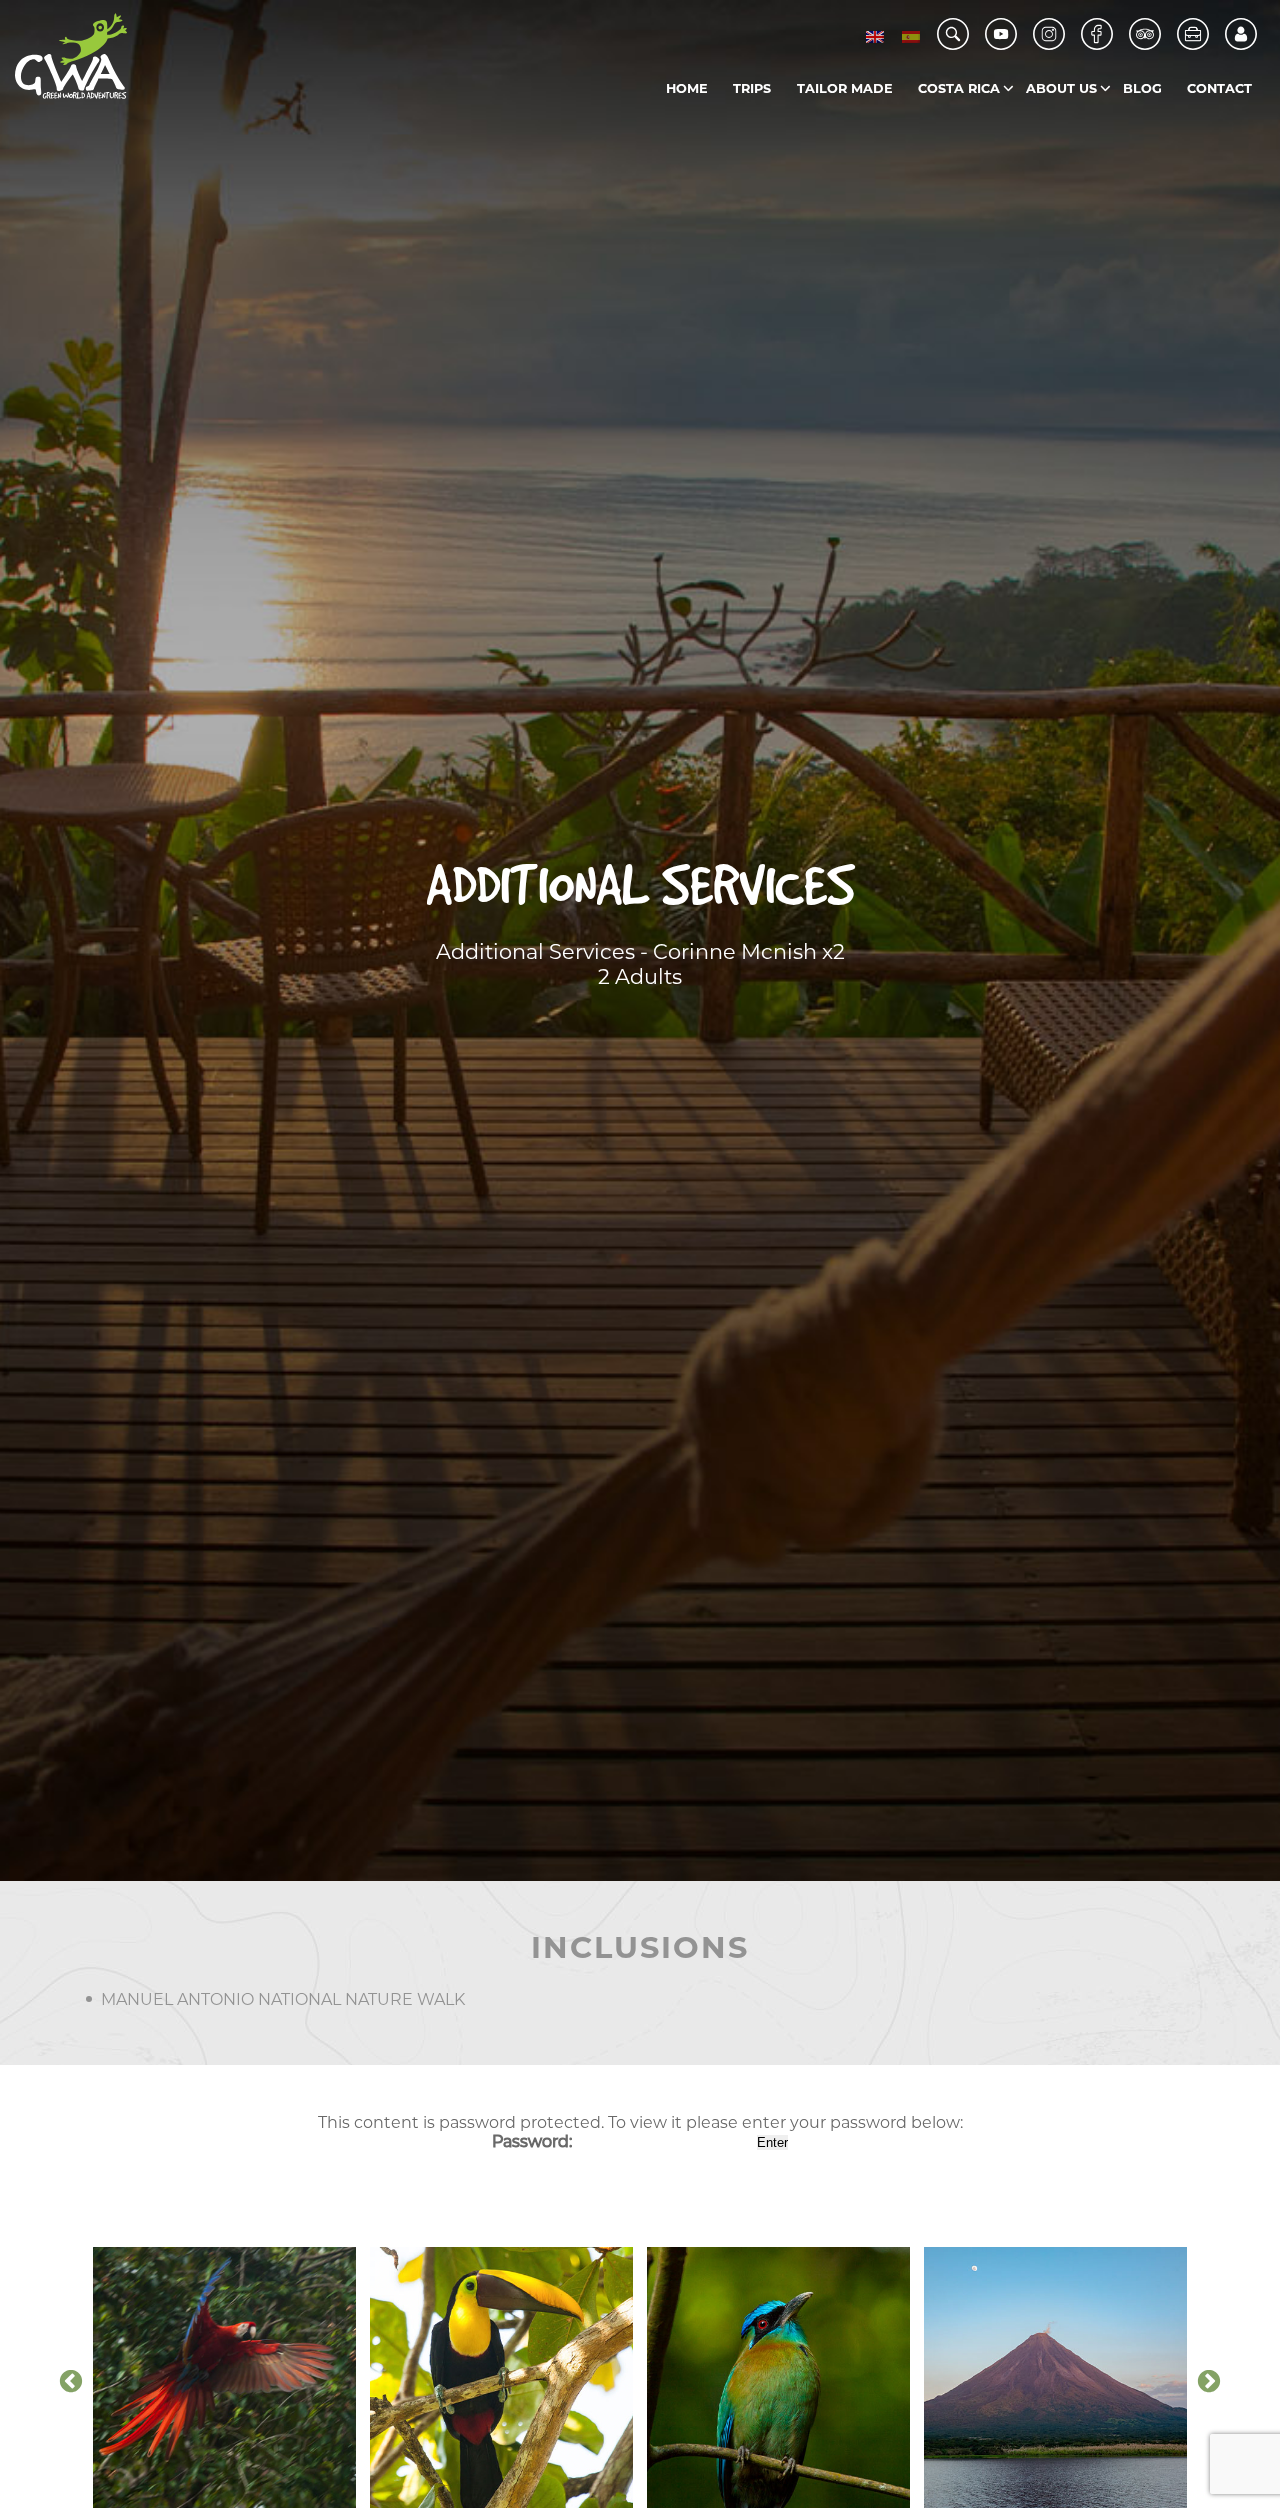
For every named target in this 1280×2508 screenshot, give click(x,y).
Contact (1219, 88)
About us (1061, 88)
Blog (1142, 88)
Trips (752, 88)
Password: (534, 2141)
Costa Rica (959, 88)
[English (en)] (875, 36)
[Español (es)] (911, 36)
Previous (71, 2382)
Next (1209, 2382)
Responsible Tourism (1109, 129)
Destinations (1001, 129)
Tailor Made (845, 88)
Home (687, 88)
